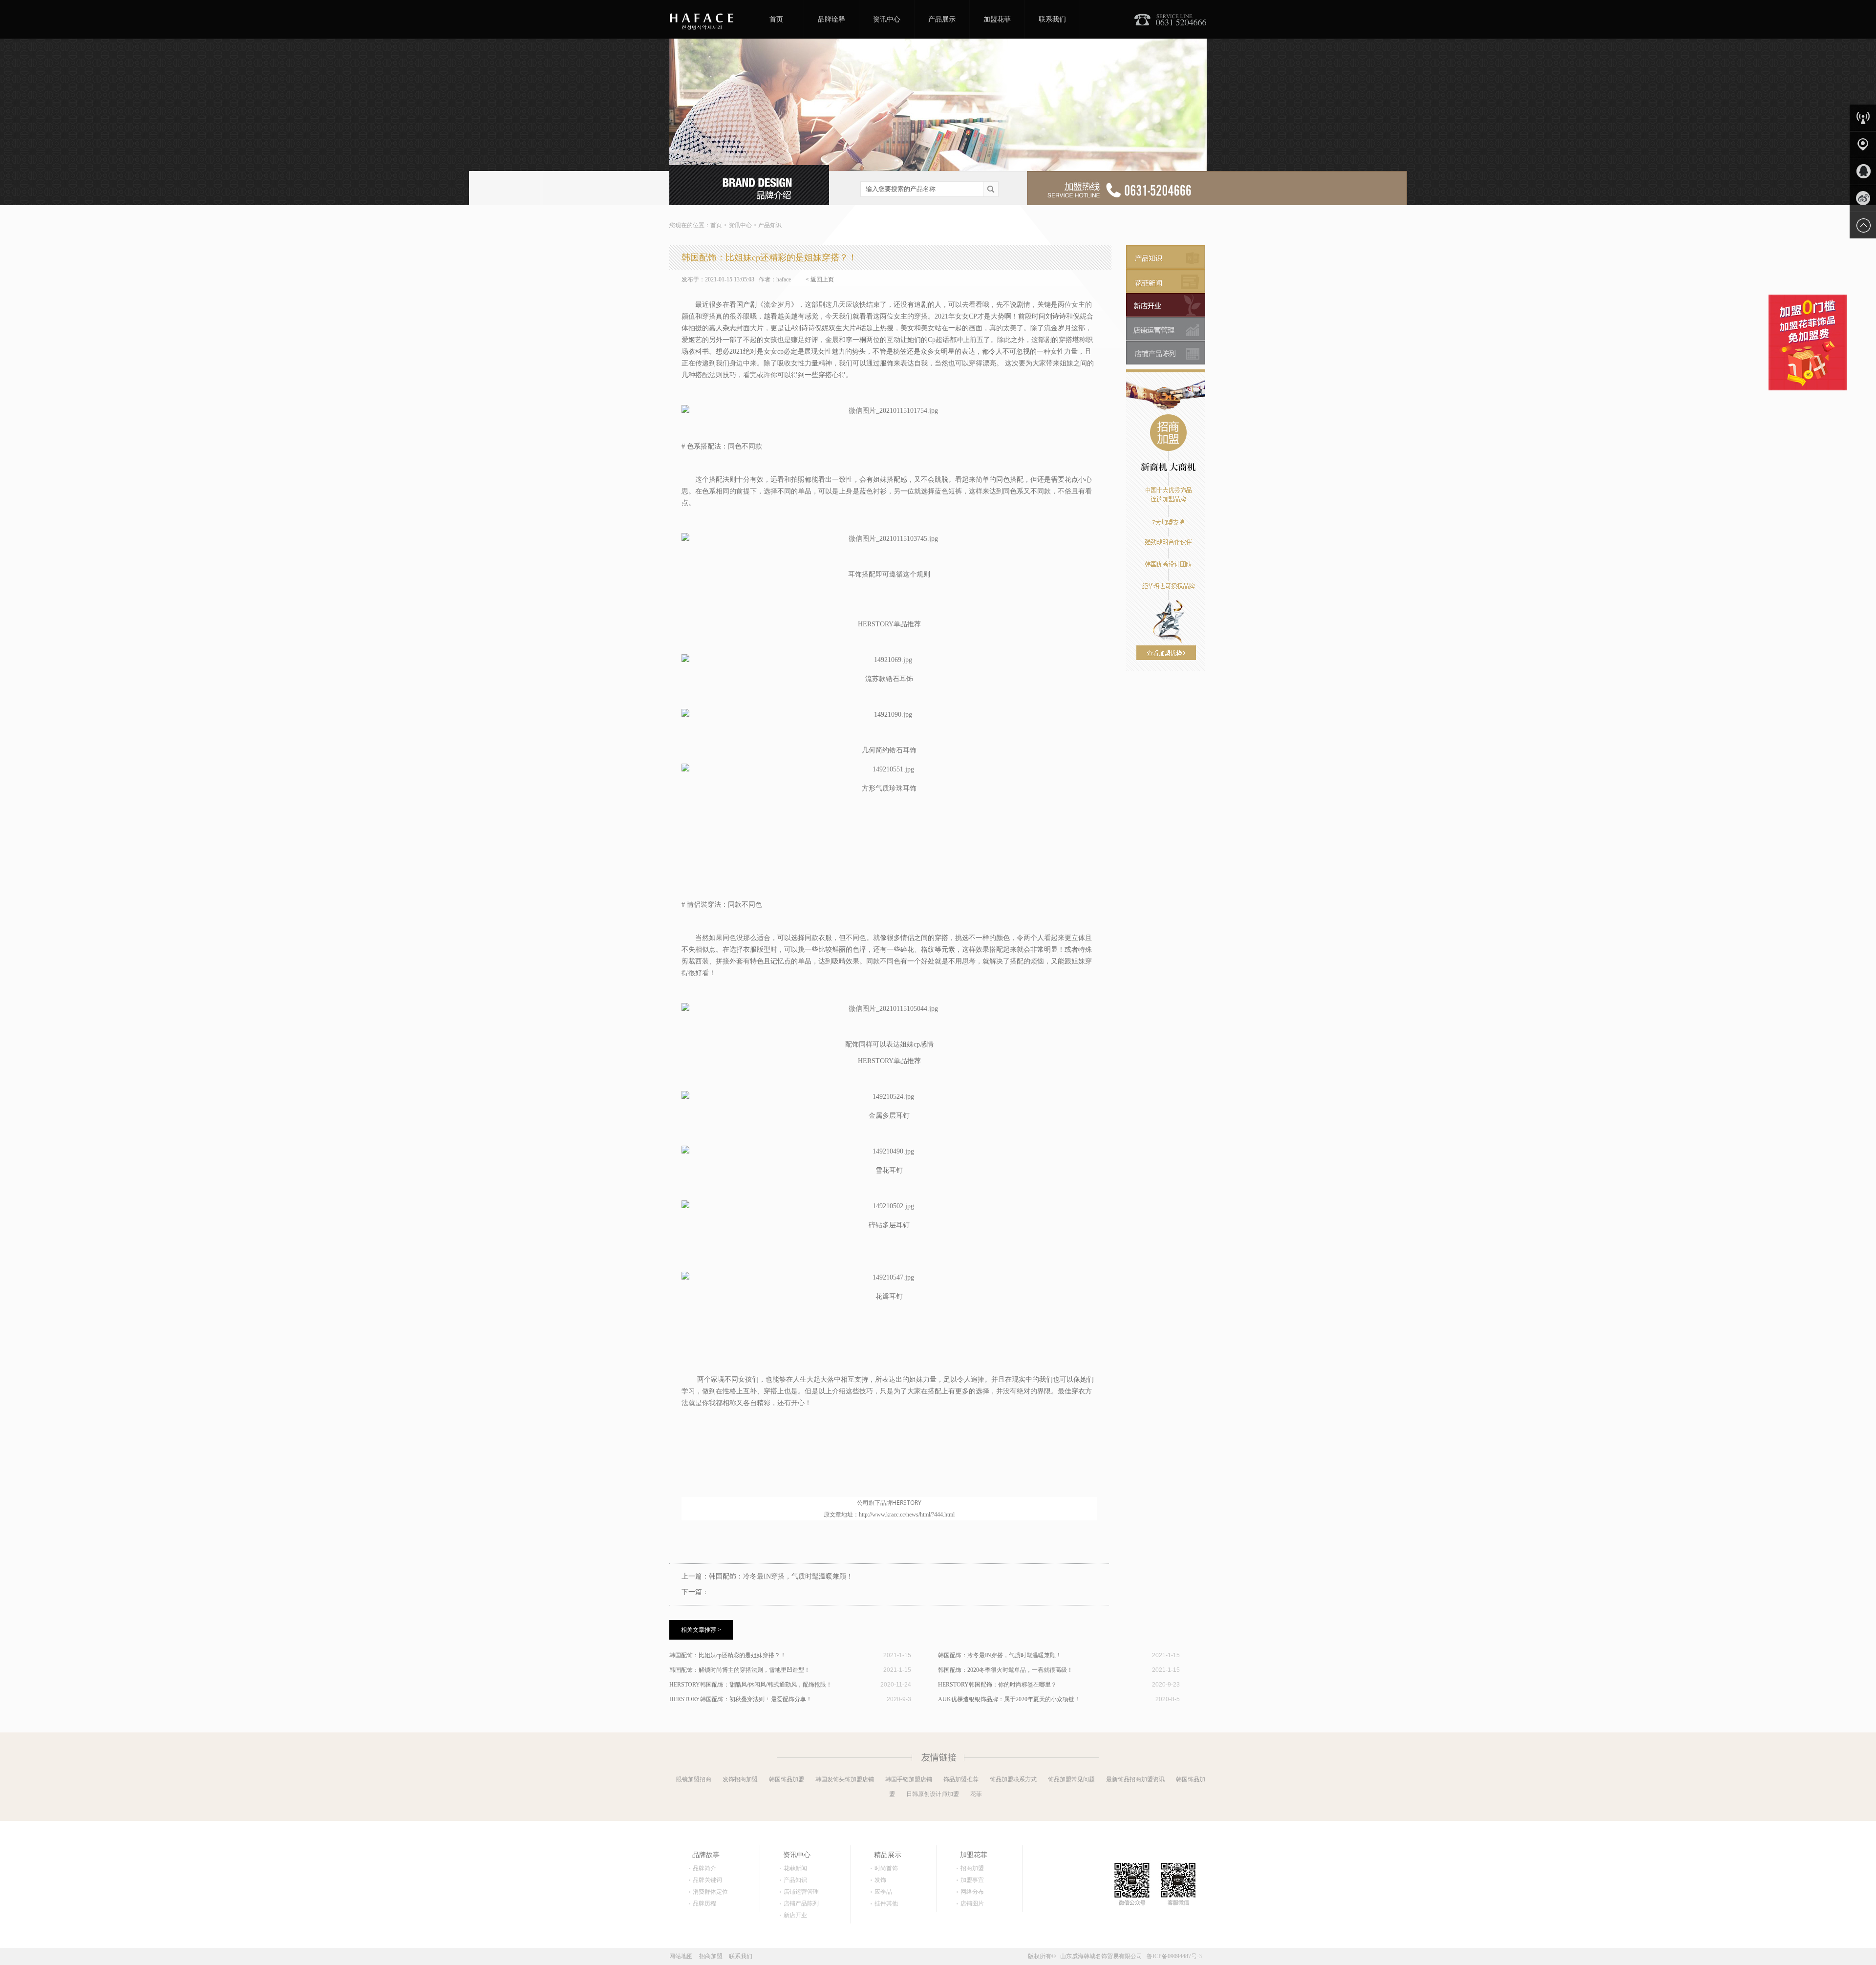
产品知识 (770, 225)
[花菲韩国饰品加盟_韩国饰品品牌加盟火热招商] (701, 19)
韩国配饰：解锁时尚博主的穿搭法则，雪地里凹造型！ (740, 1670)
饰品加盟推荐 (961, 1779)
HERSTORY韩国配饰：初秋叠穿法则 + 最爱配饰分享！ (741, 1699)
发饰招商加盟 (740, 1779)
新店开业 (795, 1915)
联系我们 (1052, 19)
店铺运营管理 (801, 1892)
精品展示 (888, 1855)
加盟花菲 (997, 19)
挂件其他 (886, 1903)
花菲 (976, 1794)
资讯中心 (887, 19)
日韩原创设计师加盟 (933, 1794)
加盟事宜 (972, 1880)
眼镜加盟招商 (694, 1779)
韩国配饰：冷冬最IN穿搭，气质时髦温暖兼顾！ (781, 1576)
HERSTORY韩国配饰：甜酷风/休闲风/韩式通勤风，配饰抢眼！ (751, 1685)
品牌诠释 (831, 19)
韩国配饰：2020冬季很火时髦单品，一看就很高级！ (1005, 1670)
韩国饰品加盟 (787, 1779)
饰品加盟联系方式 (1013, 1779)
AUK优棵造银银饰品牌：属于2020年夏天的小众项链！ (1009, 1699)
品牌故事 (706, 1855)
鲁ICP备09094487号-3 (1174, 1956)
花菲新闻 (795, 1868)
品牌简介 (704, 1868)
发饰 (880, 1880)
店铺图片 (972, 1903)
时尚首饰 (886, 1868)
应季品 (883, 1892)
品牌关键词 (707, 1880)
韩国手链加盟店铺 (909, 1779)
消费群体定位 (710, 1892)
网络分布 (972, 1892)
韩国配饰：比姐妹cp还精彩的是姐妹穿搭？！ (728, 1655)
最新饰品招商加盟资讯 (1135, 1779)
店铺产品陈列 (801, 1903)
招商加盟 (972, 1868)
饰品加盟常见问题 (1071, 1779)
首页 (776, 19)
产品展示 (942, 19)
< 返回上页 (820, 279)
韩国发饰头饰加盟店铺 (845, 1779)
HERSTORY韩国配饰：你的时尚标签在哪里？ (997, 1685)
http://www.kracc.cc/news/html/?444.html (907, 1515)
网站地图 (681, 1956)
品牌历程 (704, 1903)
